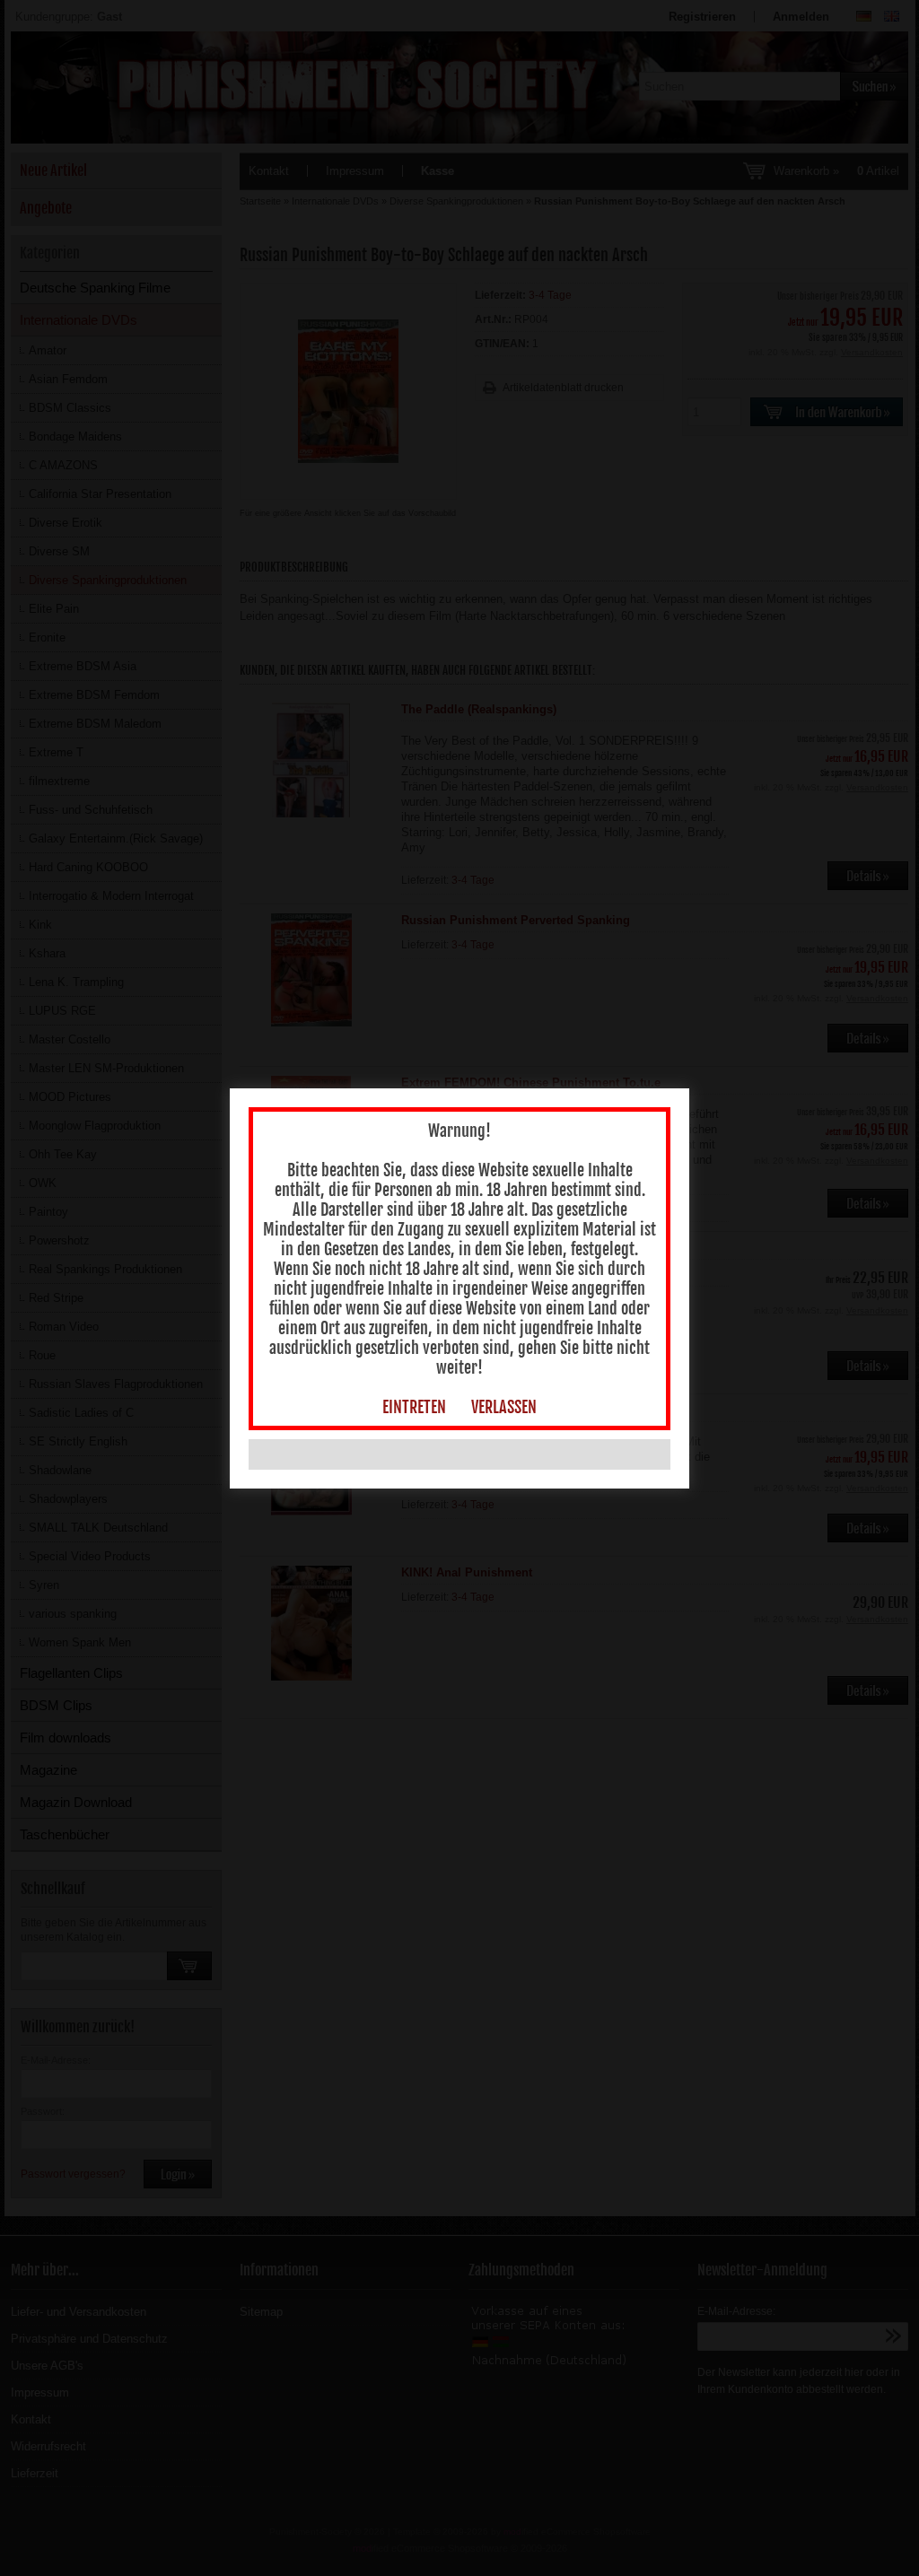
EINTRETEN (414, 1407)
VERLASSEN (504, 1407)
